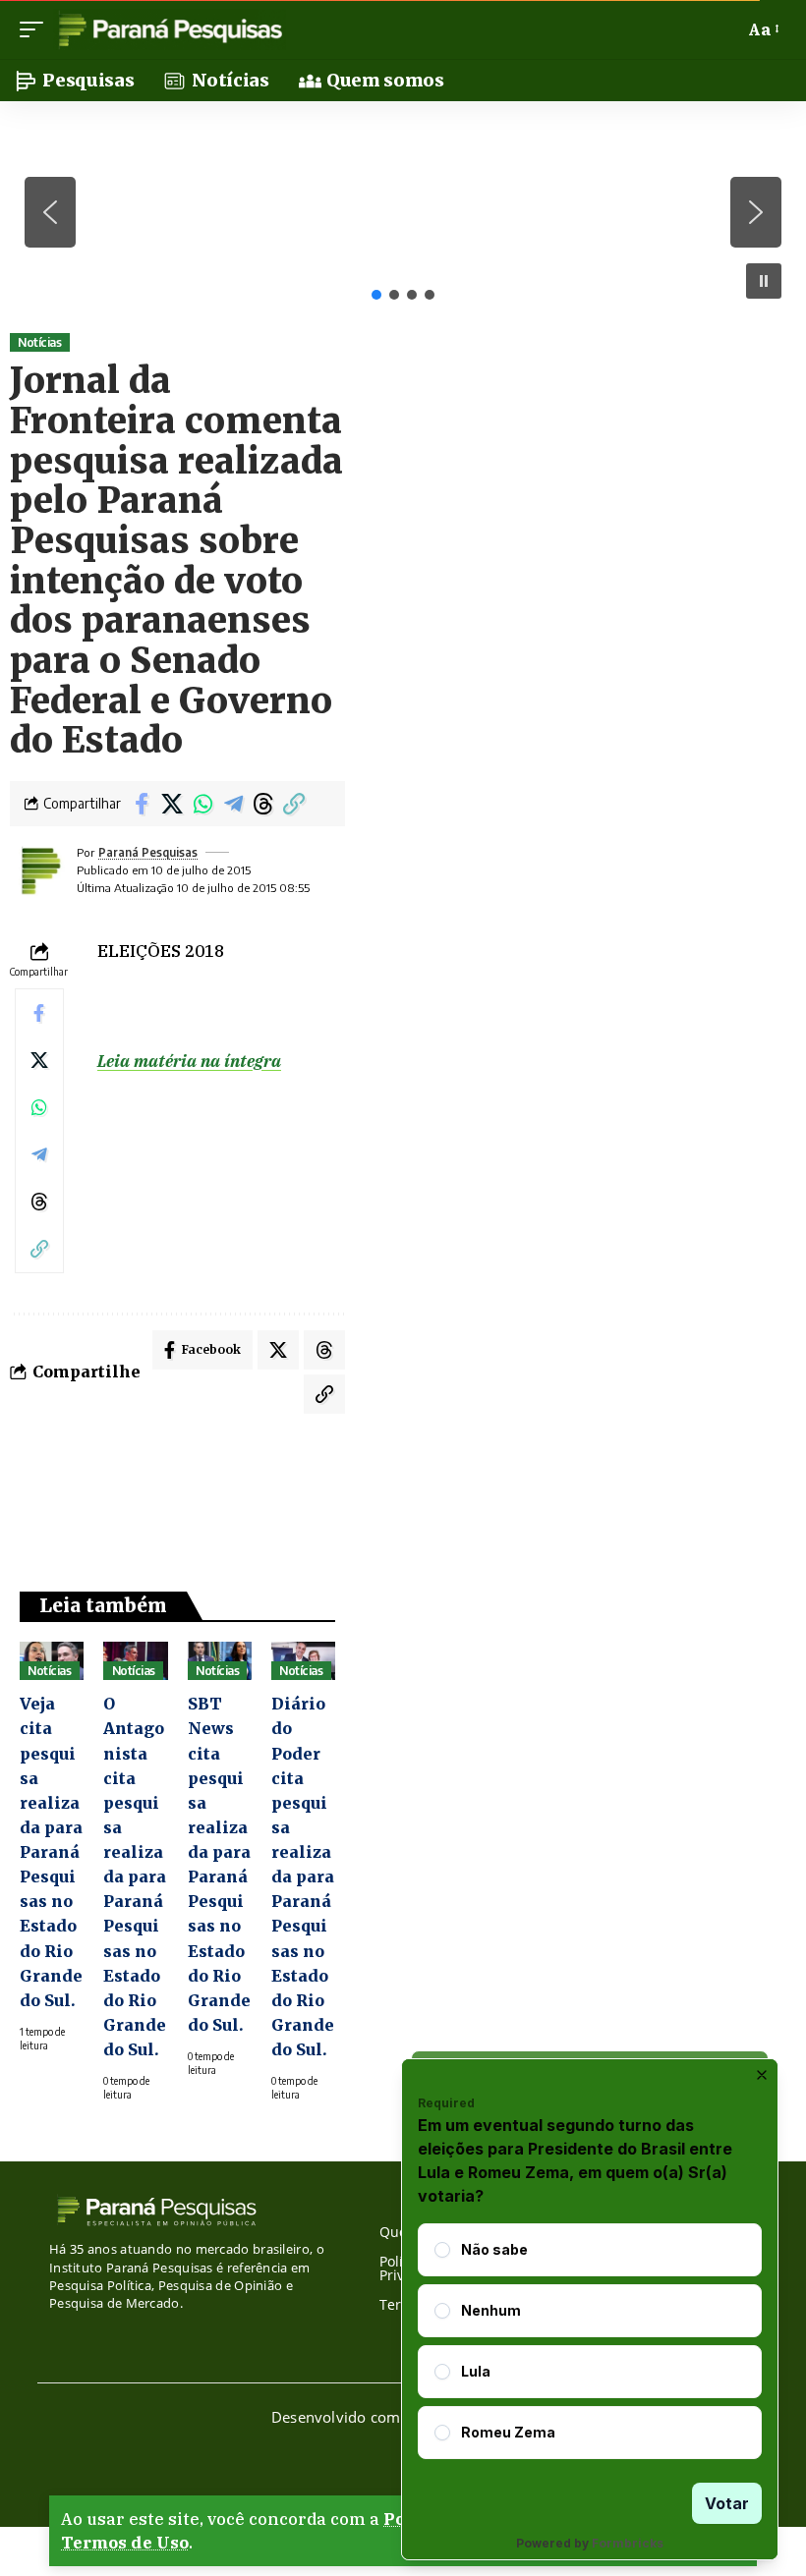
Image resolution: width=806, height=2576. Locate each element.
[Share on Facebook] (142, 804)
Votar (727, 2503)
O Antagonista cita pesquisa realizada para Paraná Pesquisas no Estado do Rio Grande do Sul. (135, 1876)
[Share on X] (172, 804)
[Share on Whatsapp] (202, 804)
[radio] (442, 2250)
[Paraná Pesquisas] (170, 29)
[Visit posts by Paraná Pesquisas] (39, 870)
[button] (36, 29)
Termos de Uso (125, 2543)
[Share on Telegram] (233, 804)
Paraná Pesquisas (148, 852)
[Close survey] (762, 2075)
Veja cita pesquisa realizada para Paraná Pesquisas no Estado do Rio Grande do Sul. (51, 1852)
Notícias (39, 342)
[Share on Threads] (263, 804)
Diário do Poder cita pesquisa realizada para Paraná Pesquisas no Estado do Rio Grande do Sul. (303, 1876)
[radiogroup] (590, 2341)
